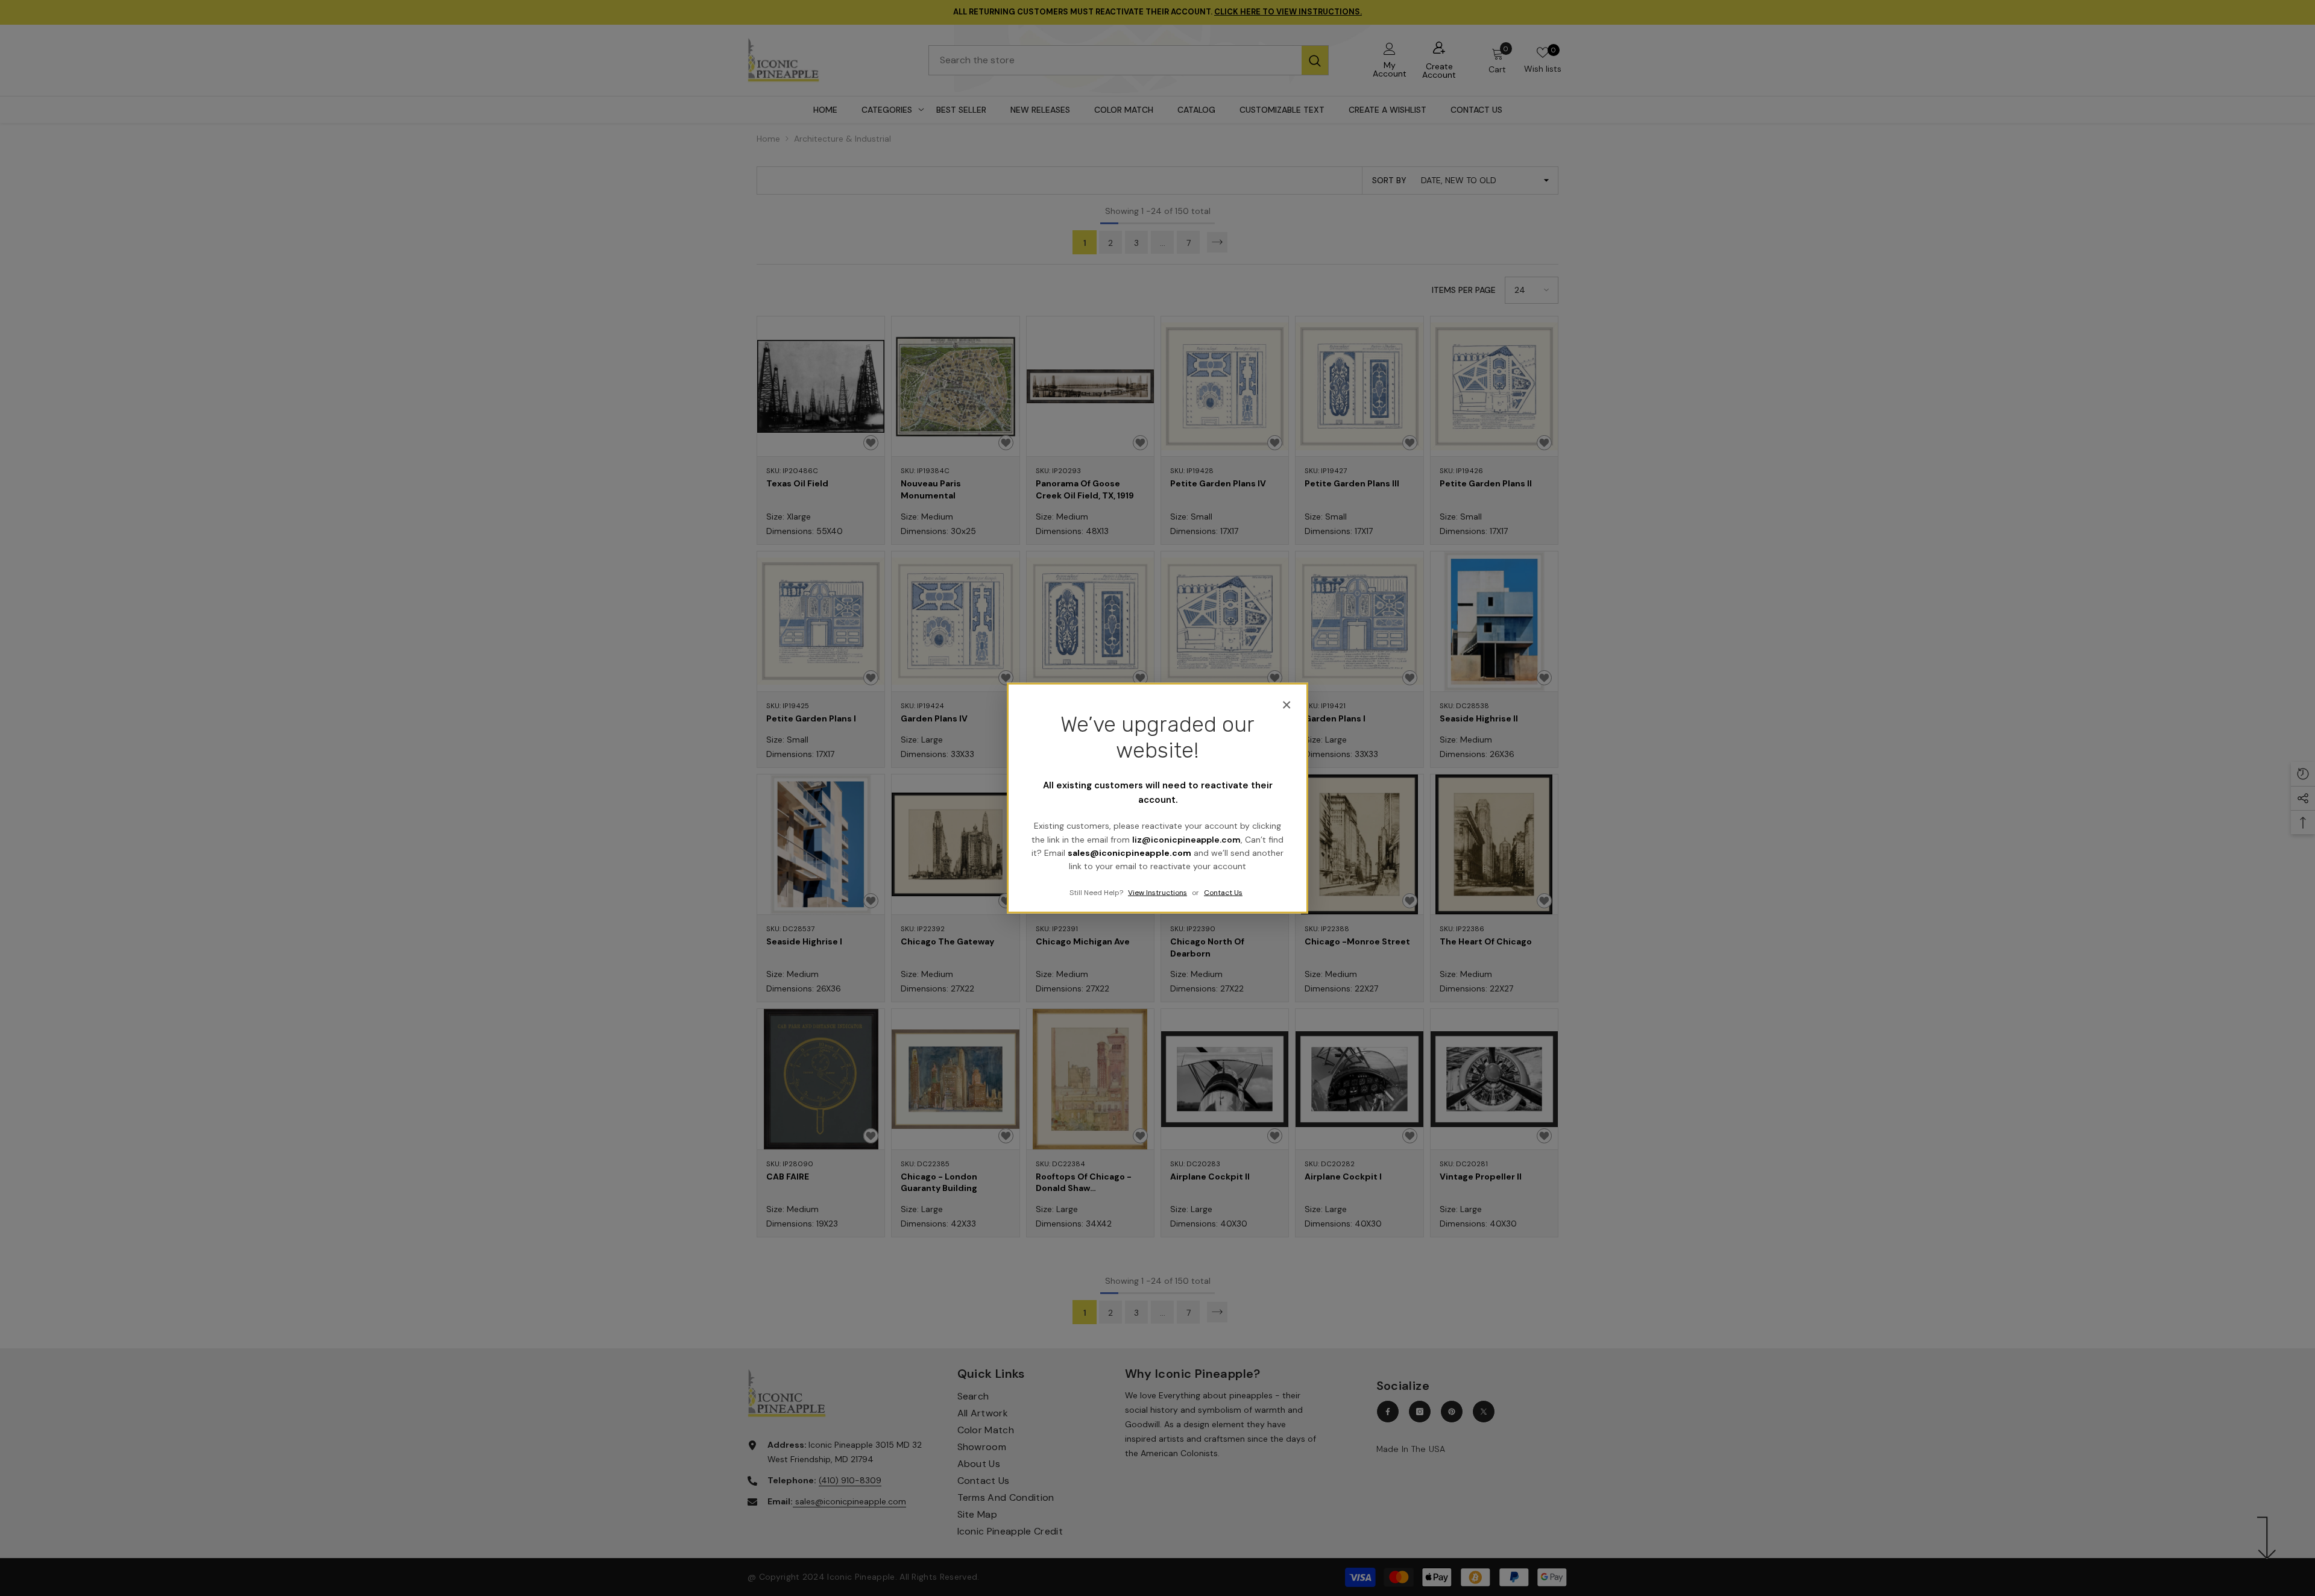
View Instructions (1157, 892)
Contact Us (1223, 892)
